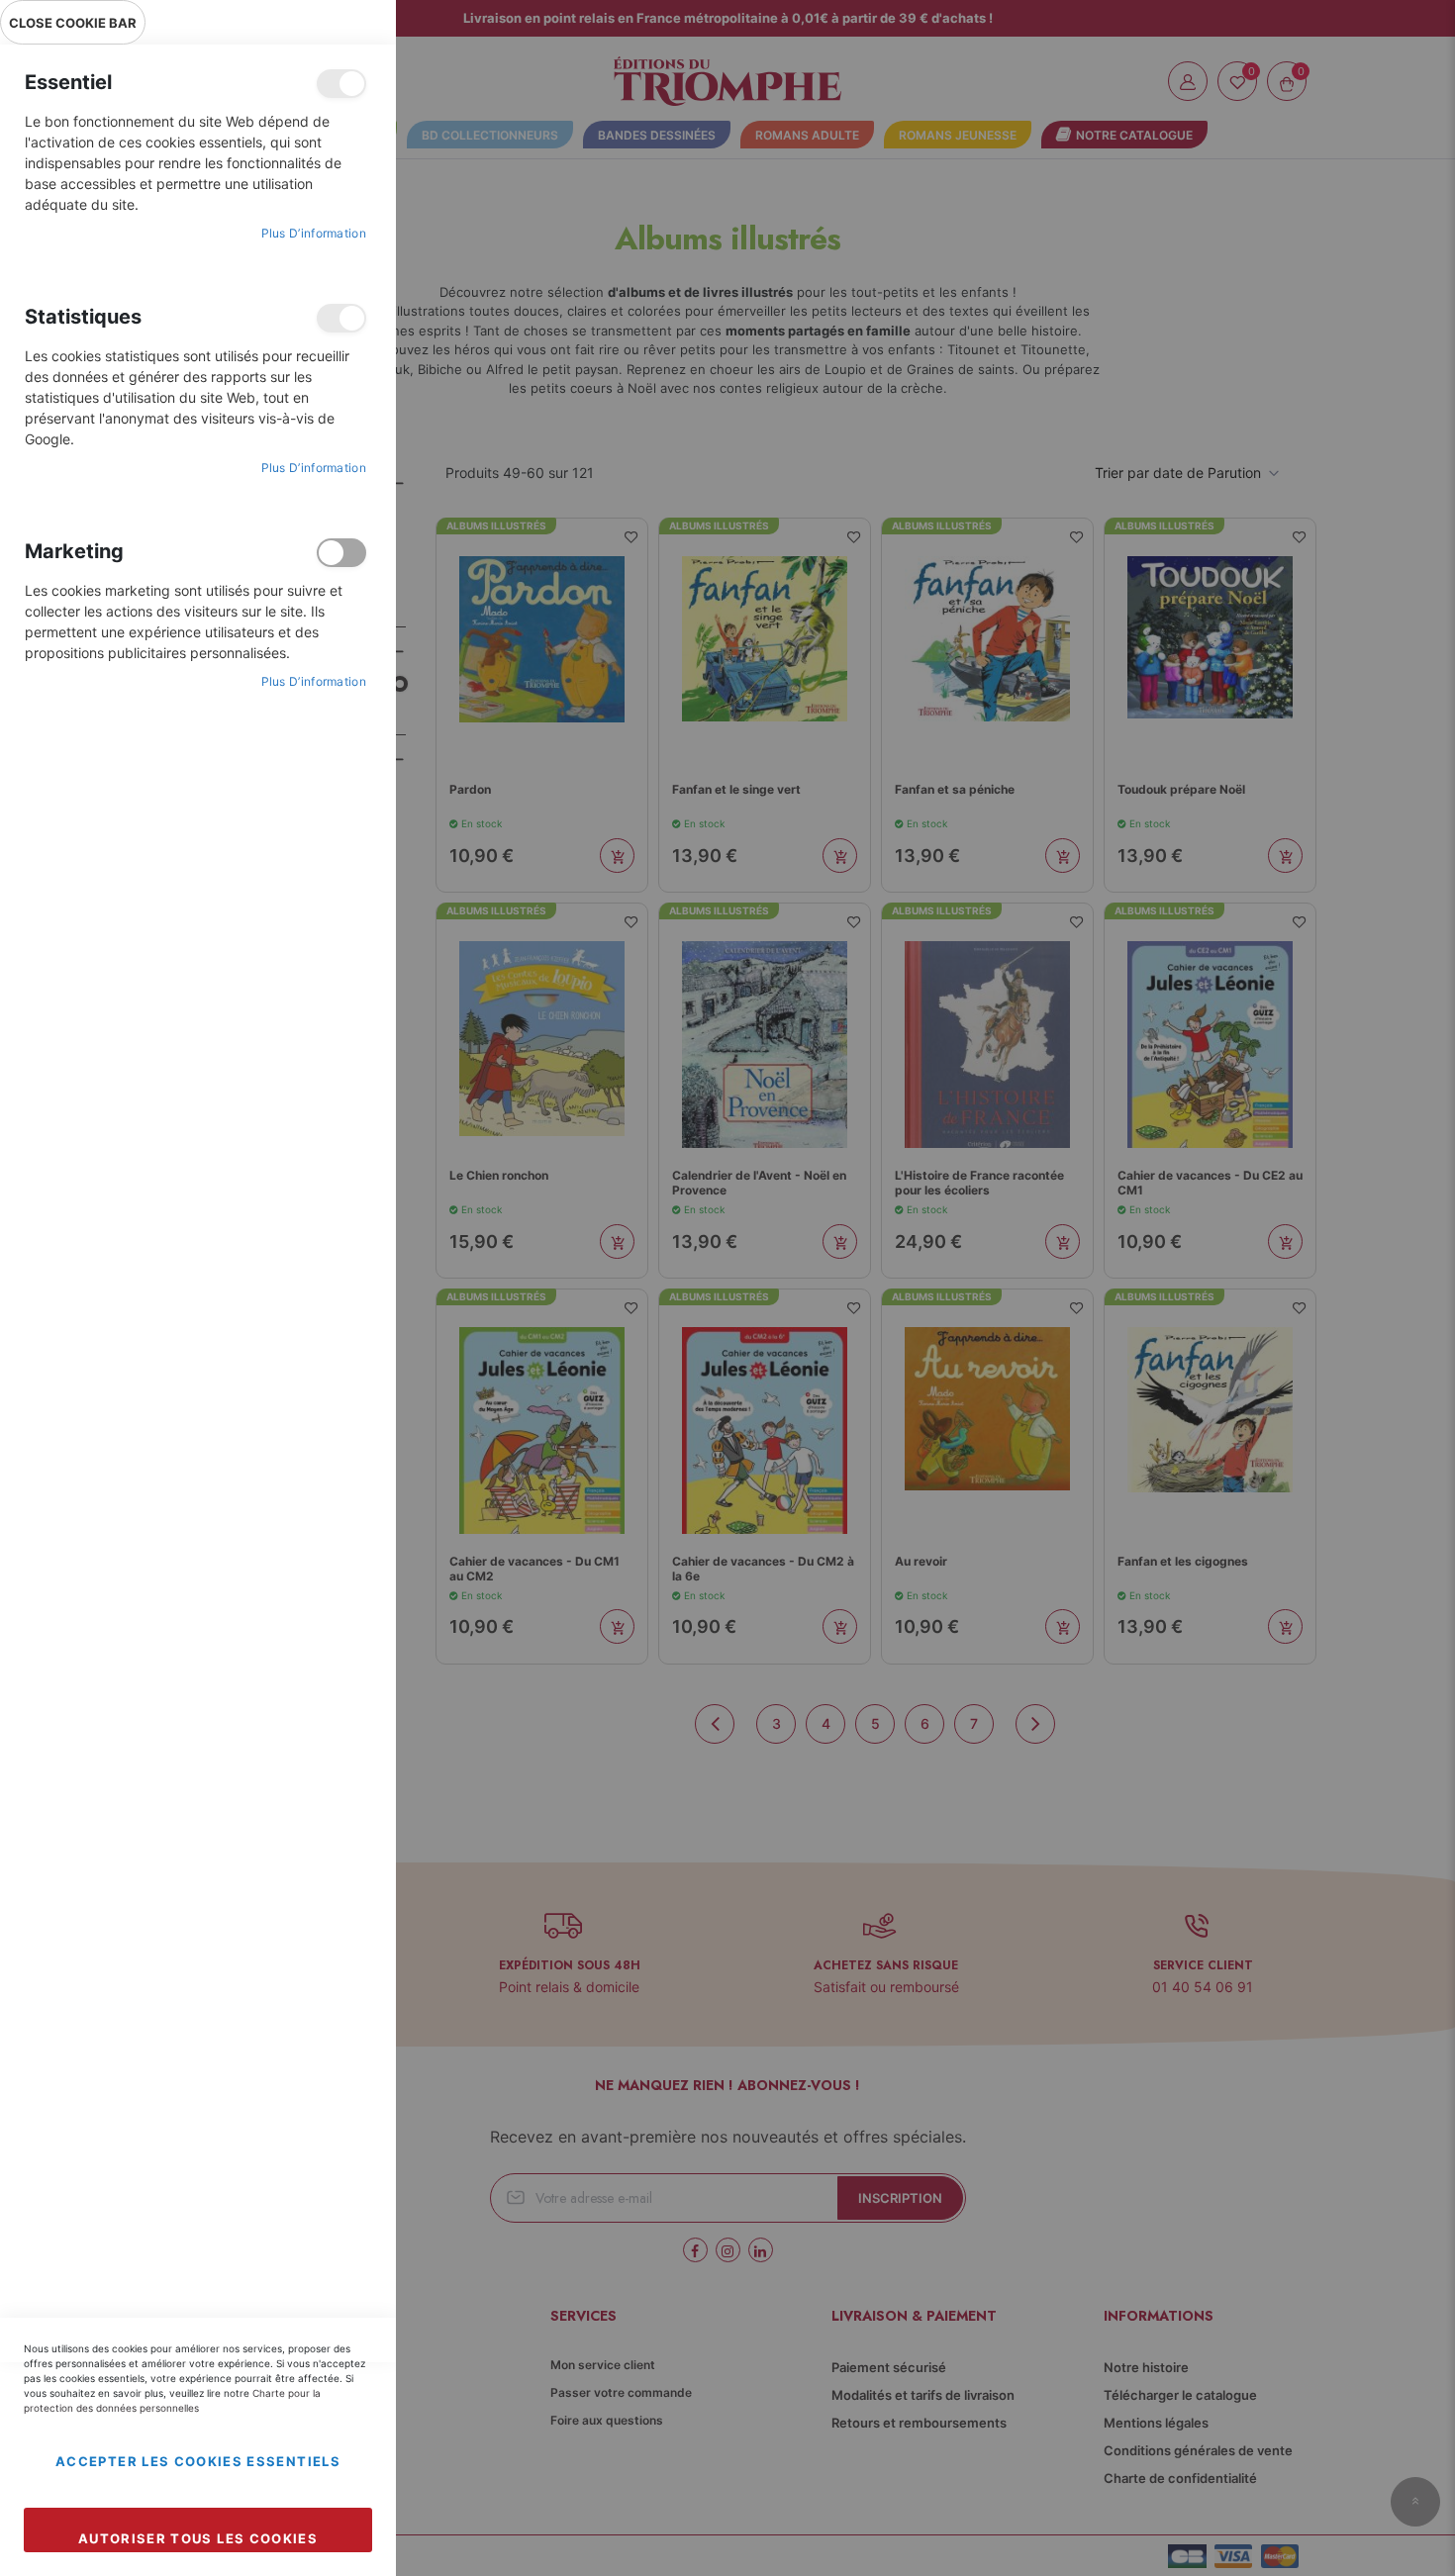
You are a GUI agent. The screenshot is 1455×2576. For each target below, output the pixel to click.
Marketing (341, 553)
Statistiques (341, 318)
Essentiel (341, 84)
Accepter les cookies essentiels (198, 2461)
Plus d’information (314, 233)
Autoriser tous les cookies (198, 2538)
